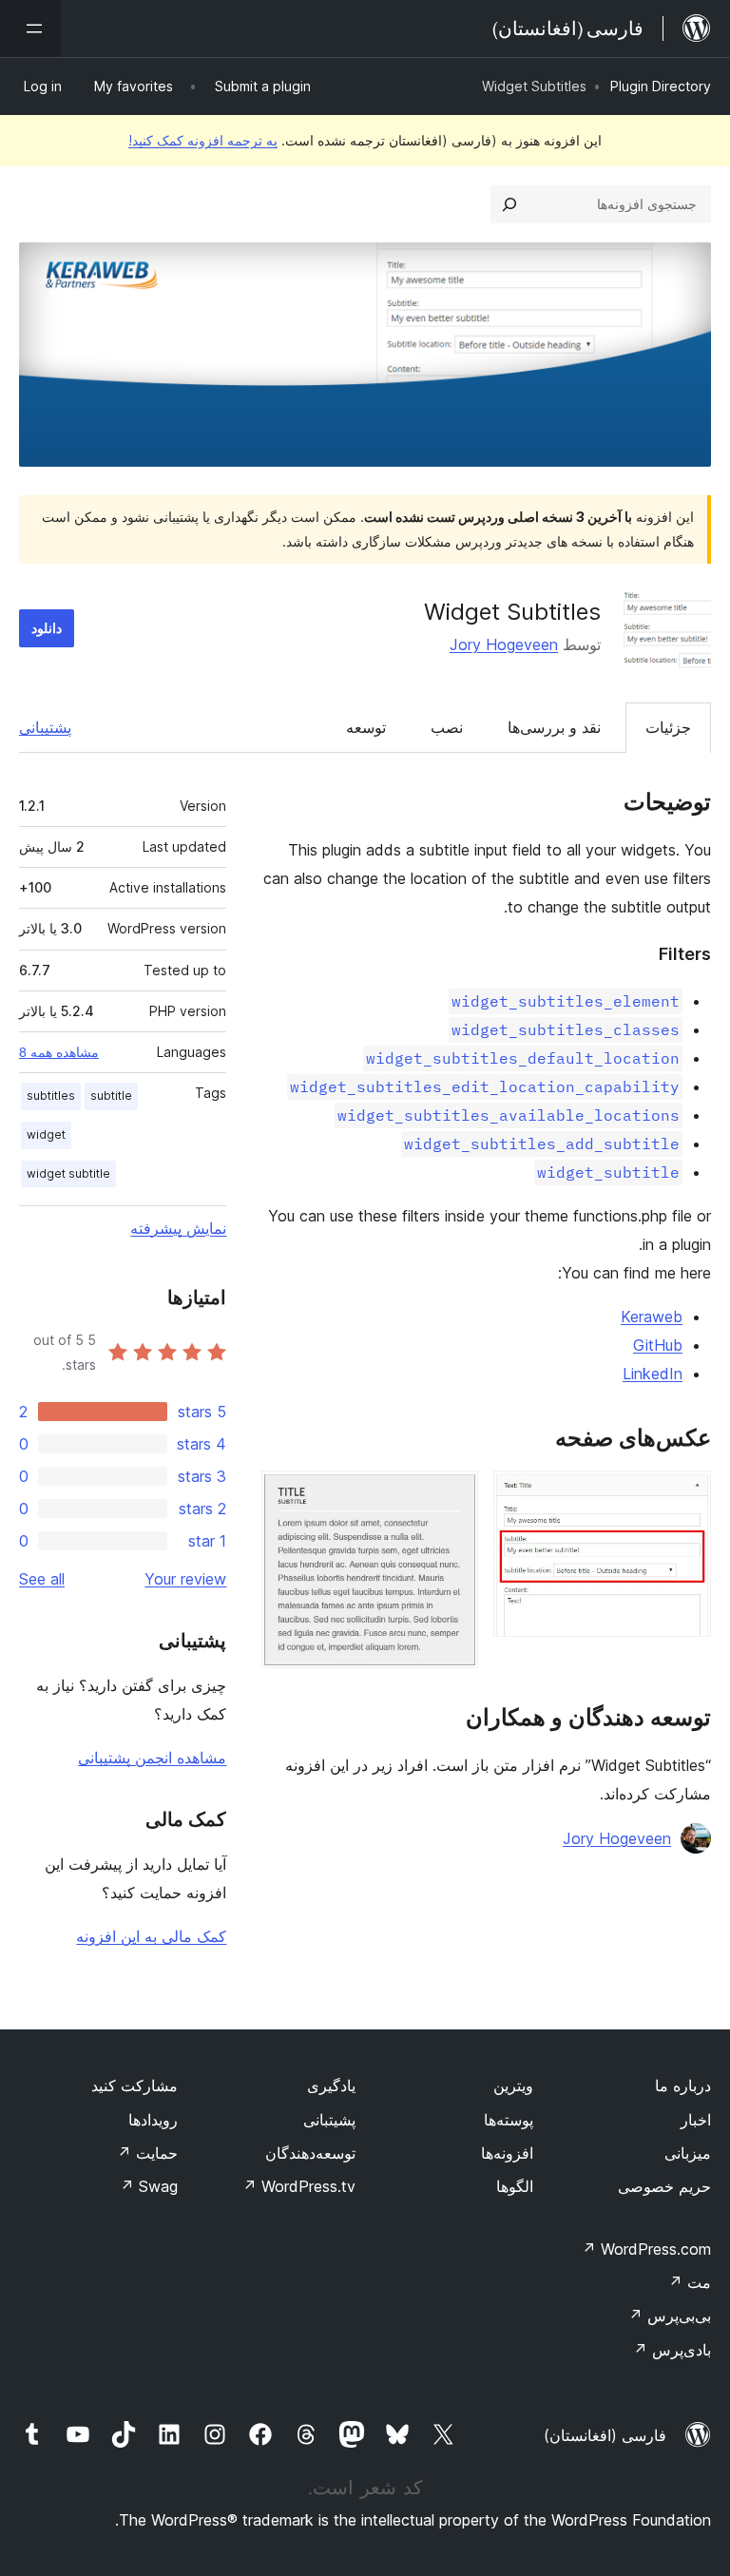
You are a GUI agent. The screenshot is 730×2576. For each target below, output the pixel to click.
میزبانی (688, 2153)
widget (46, 1134)
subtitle (111, 1096)
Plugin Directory (661, 86)
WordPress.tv (299, 2186)
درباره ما (683, 2086)
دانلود (47, 628)
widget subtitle (68, 1173)
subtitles (51, 1096)
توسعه (366, 727)
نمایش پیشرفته (178, 1228)
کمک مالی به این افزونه (151, 1936)
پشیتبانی (329, 2120)
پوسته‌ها (509, 2120)
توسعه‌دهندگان (310, 2153)
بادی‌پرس (672, 2350)
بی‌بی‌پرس (670, 2316)
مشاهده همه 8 (59, 1052)
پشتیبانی (45, 727)
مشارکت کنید (134, 2086)
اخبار (696, 2120)
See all (42, 1579)
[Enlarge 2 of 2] (452, 1496)
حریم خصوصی (664, 2186)
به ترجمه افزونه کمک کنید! (203, 140)
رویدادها (153, 2120)
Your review (185, 1579)
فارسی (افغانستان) (605, 2435)
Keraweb (652, 1317)
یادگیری (331, 2086)
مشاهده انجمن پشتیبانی (152, 1758)
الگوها (515, 2186)
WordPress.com (646, 2249)
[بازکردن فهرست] (30, 29)
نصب (447, 727)
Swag (149, 2186)
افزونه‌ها (507, 2153)
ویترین (513, 2086)
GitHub (658, 1345)
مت (690, 2282)
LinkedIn (653, 1374)
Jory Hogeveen (504, 644)
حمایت (147, 2153)
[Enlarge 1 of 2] (685, 1496)
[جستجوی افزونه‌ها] (509, 204)
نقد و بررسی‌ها (554, 727)
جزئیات (668, 727)
